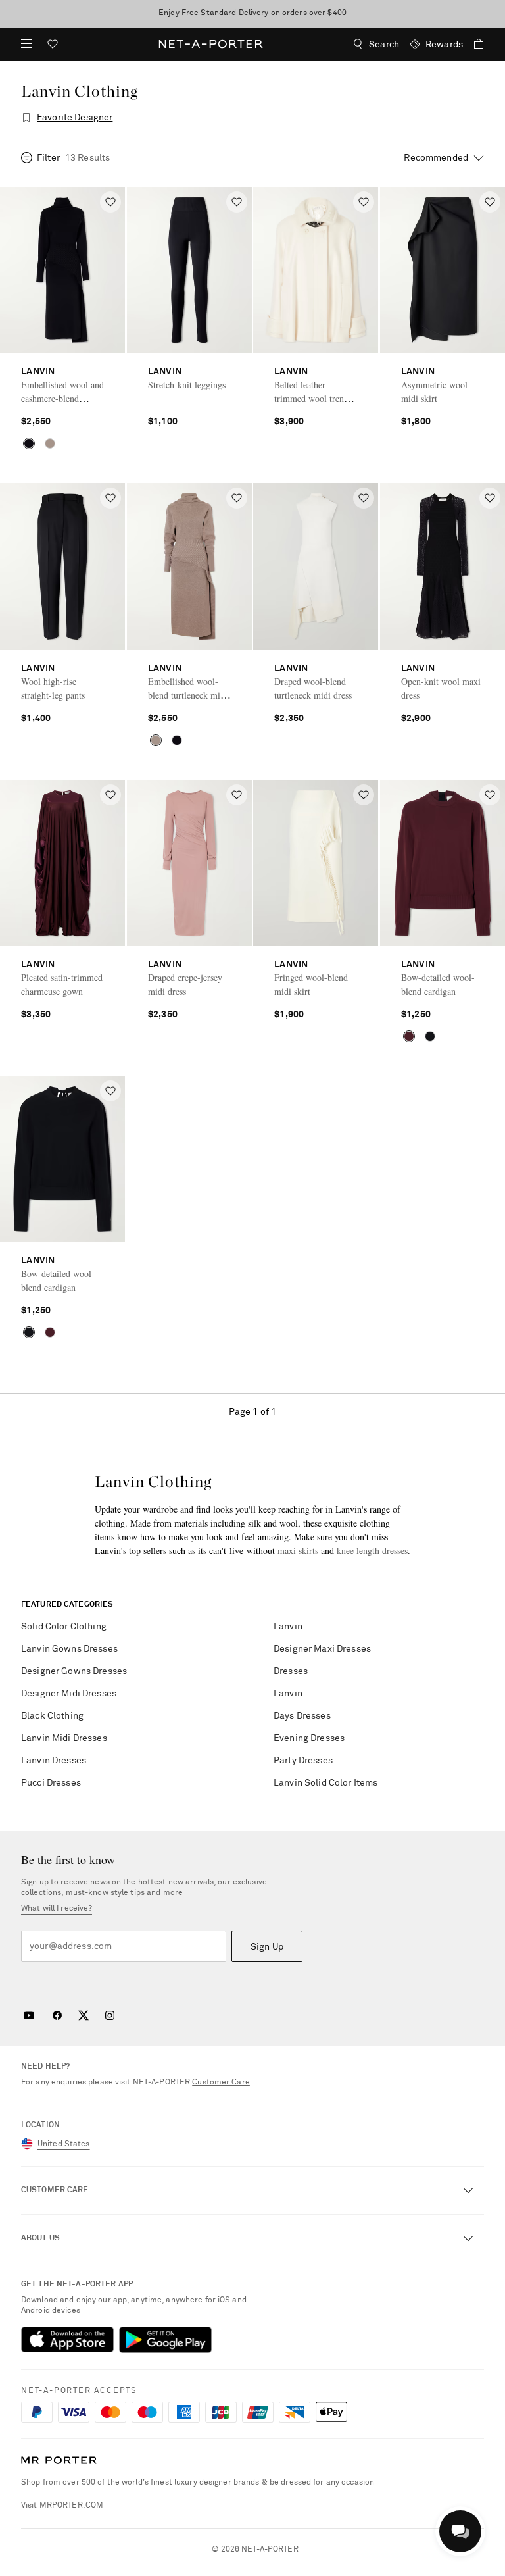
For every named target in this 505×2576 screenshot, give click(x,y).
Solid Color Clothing (64, 1627)
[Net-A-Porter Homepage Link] (211, 44)
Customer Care (221, 2083)
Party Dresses (303, 1761)
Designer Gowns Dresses (74, 1671)
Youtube (29, 2015)
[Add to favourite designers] (26, 118)
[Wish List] (53, 46)
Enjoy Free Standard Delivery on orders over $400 (252, 13)
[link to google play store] (165, 2340)
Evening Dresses (309, 1738)
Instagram (110, 2015)
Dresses (291, 1671)
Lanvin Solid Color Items (325, 1783)
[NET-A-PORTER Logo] (59, 2461)
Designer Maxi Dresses (322, 1649)
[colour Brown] (50, 443)
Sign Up (267, 1947)
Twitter (84, 2015)
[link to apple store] (67, 2340)
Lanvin (288, 1627)
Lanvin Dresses (54, 1761)
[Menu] (26, 44)
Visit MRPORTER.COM (62, 2506)
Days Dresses (302, 1716)
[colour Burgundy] (409, 1036)
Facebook (57, 2015)
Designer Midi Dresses (69, 1694)
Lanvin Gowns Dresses (69, 1649)
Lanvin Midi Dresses (64, 1738)
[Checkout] (473, 44)
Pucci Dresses (51, 1783)
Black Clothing (52, 1716)
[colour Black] (29, 443)
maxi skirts (298, 1551)
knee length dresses (372, 1551)
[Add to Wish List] (110, 202)
